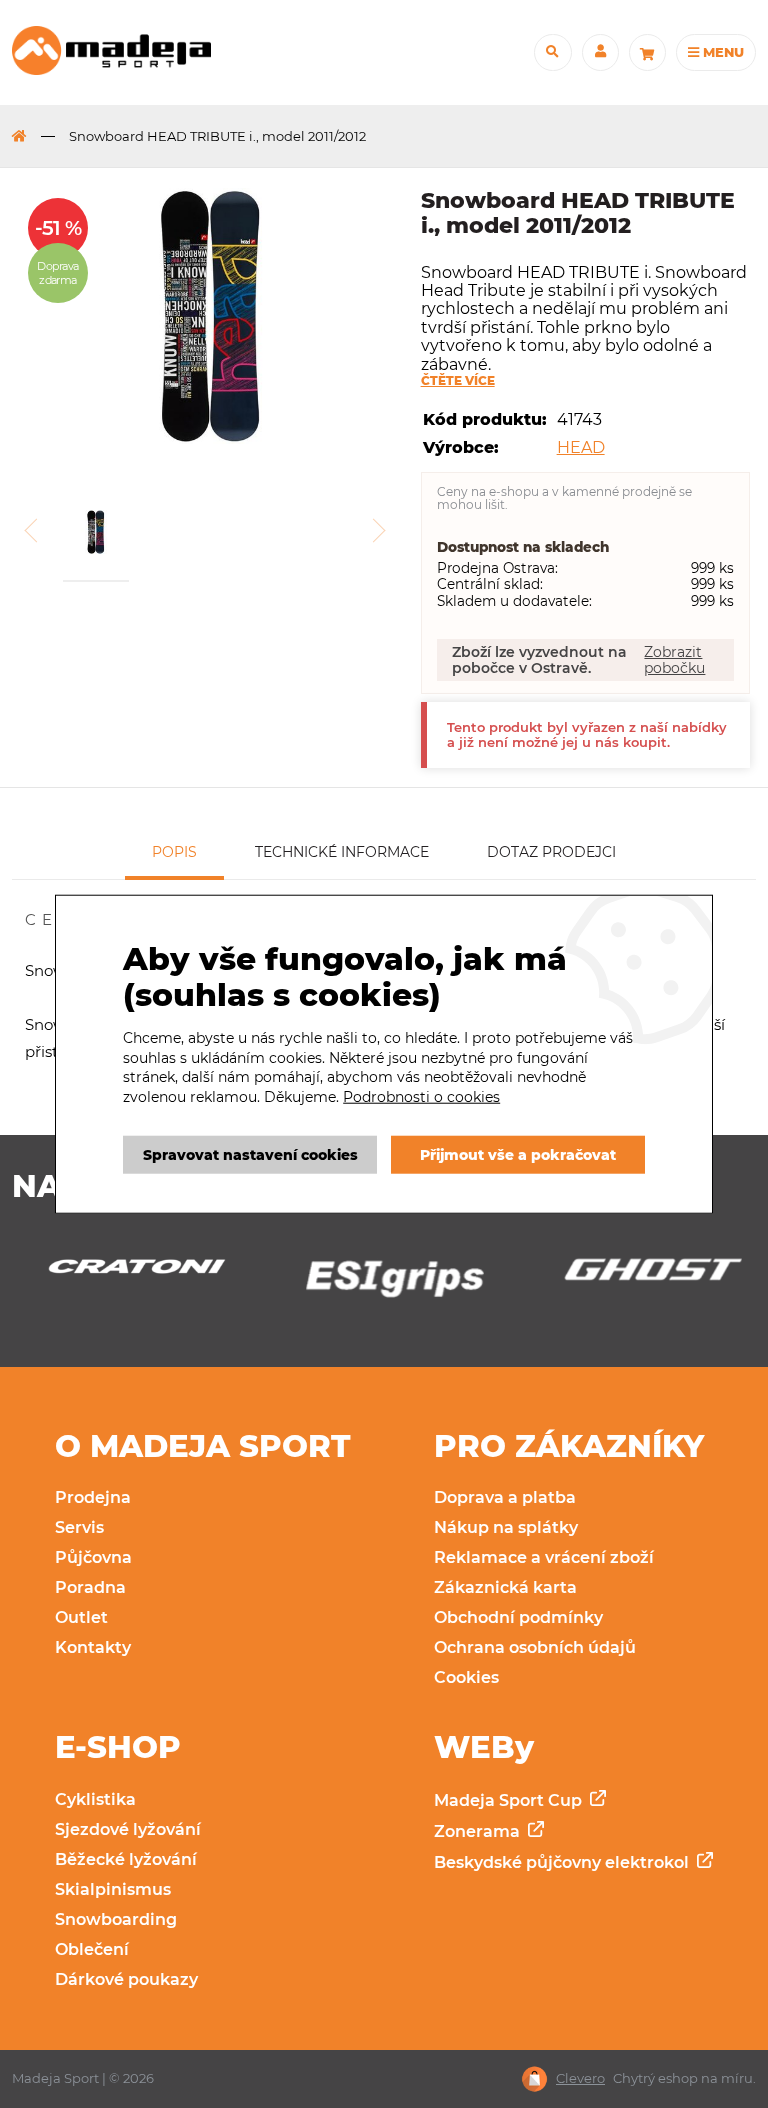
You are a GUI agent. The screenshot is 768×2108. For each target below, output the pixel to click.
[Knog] (654, 1283)
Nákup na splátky (506, 1527)
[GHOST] (397, 1275)
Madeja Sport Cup (510, 1800)
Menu (721, 52)
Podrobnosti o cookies (421, 1097)
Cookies (466, 1677)
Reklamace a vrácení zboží (544, 1557)
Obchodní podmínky (518, 1617)
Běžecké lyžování (126, 1859)
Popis (174, 852)
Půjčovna (93, 1557)
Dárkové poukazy (126, 1979)
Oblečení (92, 1949)
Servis (79, 1527)
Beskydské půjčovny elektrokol (563, 1862)
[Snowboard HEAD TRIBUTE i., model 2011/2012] (210, 318)
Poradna (90, 1587)
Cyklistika (95, 1799)
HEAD (581, 447)
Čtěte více (458, 381)
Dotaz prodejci (551, 852)
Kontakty (93, 1647)
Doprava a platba (505, 1497)
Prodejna (93, 1497)
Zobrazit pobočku (674, 660)
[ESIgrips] (139, 1283)
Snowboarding (116, 1919)
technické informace (342, 852)
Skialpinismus (113, 1889)
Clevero (580, 2078)
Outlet (81, 1617)
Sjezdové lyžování (128, 1829)
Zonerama (479, 1831)
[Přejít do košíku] (647, 52)
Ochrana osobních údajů (535, 1647)
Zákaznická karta (505, 1587)
